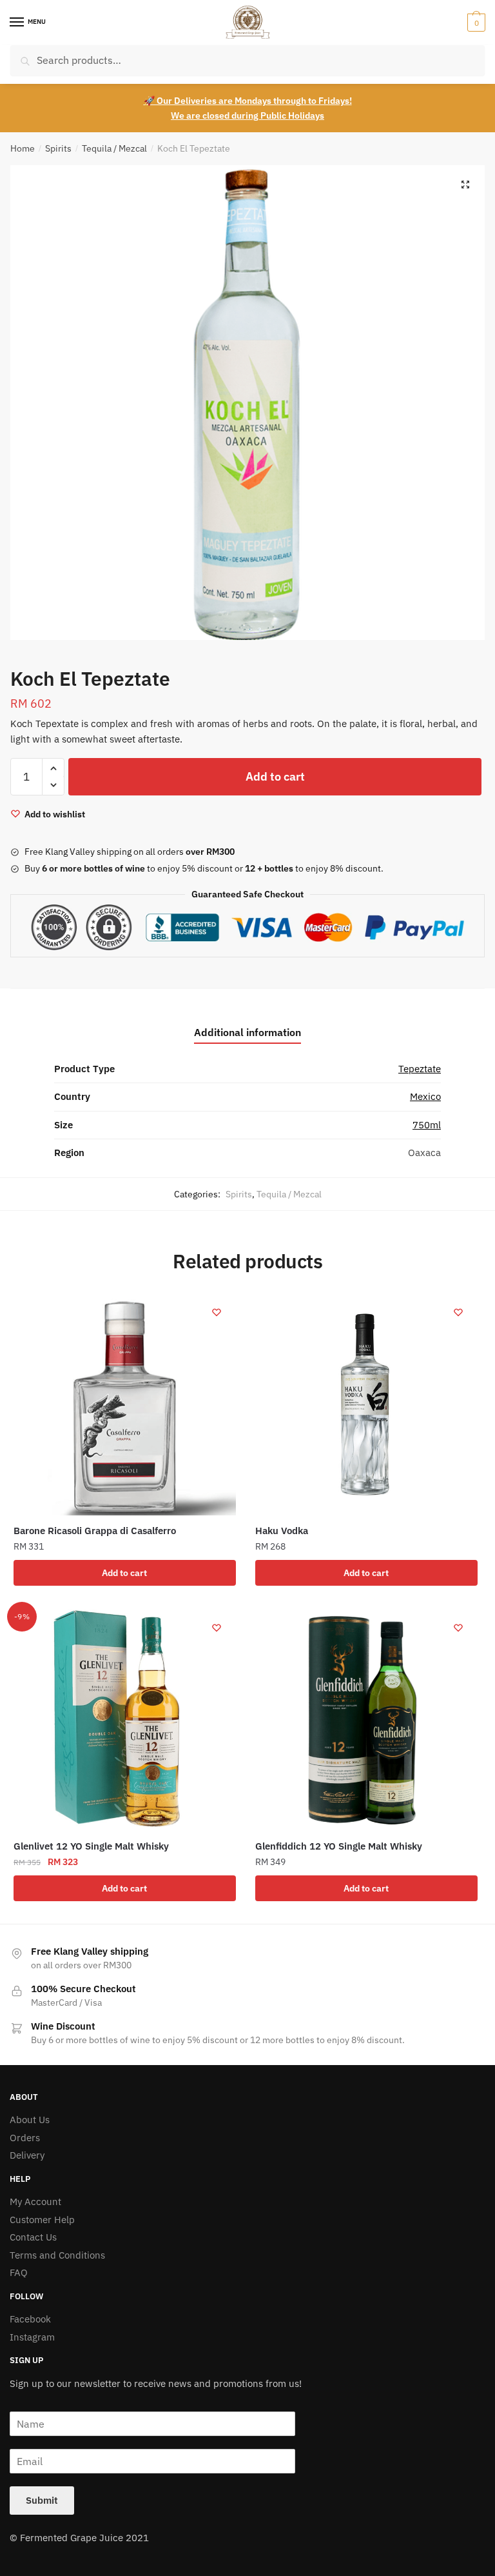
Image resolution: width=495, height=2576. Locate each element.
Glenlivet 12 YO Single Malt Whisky (91, 1846)
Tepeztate (420, 1069)
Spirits (58, 148)
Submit (42, 2500)
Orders (25, 2138)
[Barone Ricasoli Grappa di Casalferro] (125, 1404)
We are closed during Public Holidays (247, 115)
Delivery (27, 2155)
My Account (35, 2202)
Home (23, 148)
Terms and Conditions (57, 2255)
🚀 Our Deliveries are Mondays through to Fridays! (248, 101)
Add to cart (275, 776)
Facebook (30, 2319)
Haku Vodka (282, 1531)
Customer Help (42, 2220)
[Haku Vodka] (366, 1404)
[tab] (247, 1022)
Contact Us (33, 2237)
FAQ (19, 2272)
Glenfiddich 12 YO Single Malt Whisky (339, 1846)
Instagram (32, 2337)
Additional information (247, 1032)
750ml (427, 1125)
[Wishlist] (217, 1312)
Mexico (425, 1096)
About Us (30, 2120)
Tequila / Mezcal (114, 148)
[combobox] (247, 60)
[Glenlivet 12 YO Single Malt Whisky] (125, 1720)
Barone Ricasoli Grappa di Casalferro (95, 1531)
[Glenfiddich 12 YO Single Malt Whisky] (366, 1720)
